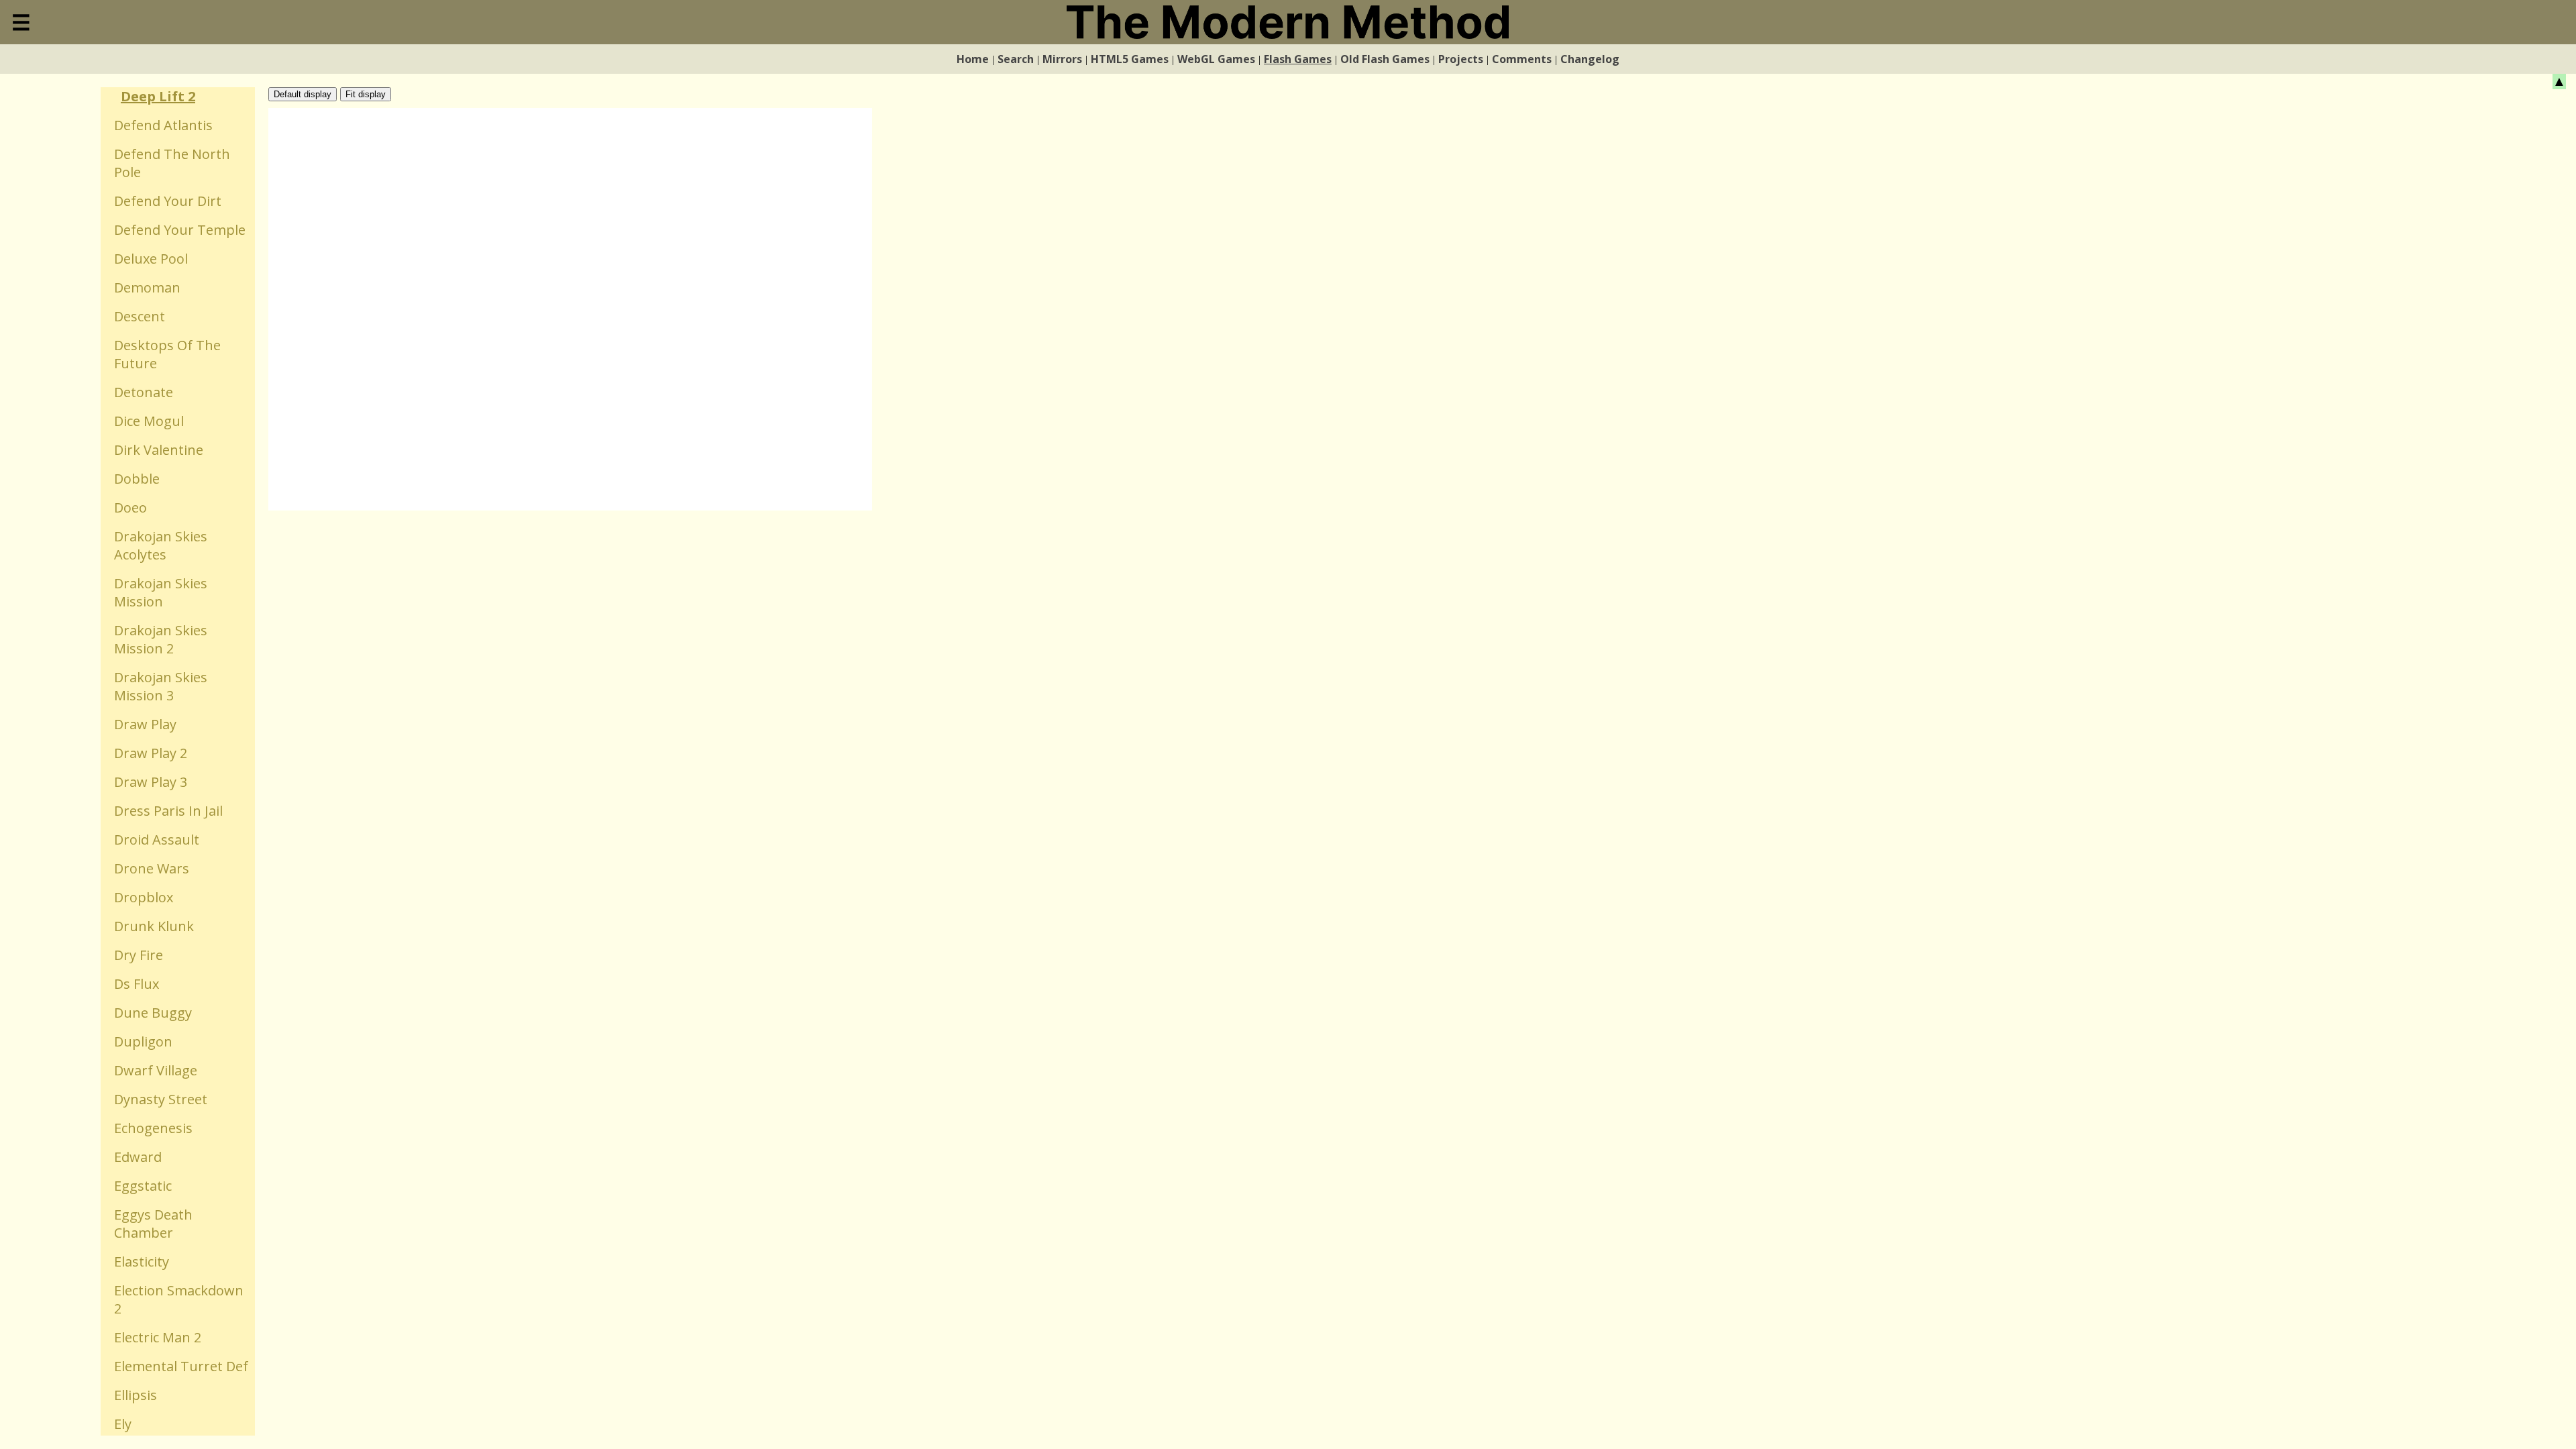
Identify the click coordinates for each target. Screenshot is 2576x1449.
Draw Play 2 (151, 753)
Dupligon (143, 1041)
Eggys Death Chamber (153, 1224)
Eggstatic (143, 1186)
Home (973, 59)
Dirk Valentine (159, 450)
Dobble (137, 479)
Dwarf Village (156, 1070)
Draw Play (145, 724)
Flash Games (1298, 59)
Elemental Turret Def (181, 1366)
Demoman (147, 287)
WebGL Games (1216, 59)
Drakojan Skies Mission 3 (161, 686)
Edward (138, 1157)
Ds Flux (137, 984)
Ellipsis (136, 1395)
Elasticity (142, 1262)
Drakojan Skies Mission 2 (161, 639)
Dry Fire (139, 955)
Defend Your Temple (180, 230)
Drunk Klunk (154, 926)
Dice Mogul (149, 421)
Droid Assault (157, 840)
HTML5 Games (1130, 59)
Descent (140, 316)
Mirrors (1062, 59)
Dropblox (144, 897)
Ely (123, 1424)
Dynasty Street (161, 1099)
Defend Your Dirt (168, 201)
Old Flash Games (1385, 59)
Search (1016, 59)
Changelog (1590, 59)
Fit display (366, 94)
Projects (1461, 59)
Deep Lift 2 (158, 96)
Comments (1522, 59)
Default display (303, 94)
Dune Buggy (153, 1013)
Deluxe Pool (151, 259)
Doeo (130, 507)
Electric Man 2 (158, 1337)
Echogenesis (153, 1128)
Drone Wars (152, 868)
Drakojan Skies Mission (161, 592)
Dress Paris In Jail (168, 811)
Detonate (144, 392)
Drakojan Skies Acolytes (161, 545)
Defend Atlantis (163, 125)
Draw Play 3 (151, 782)
